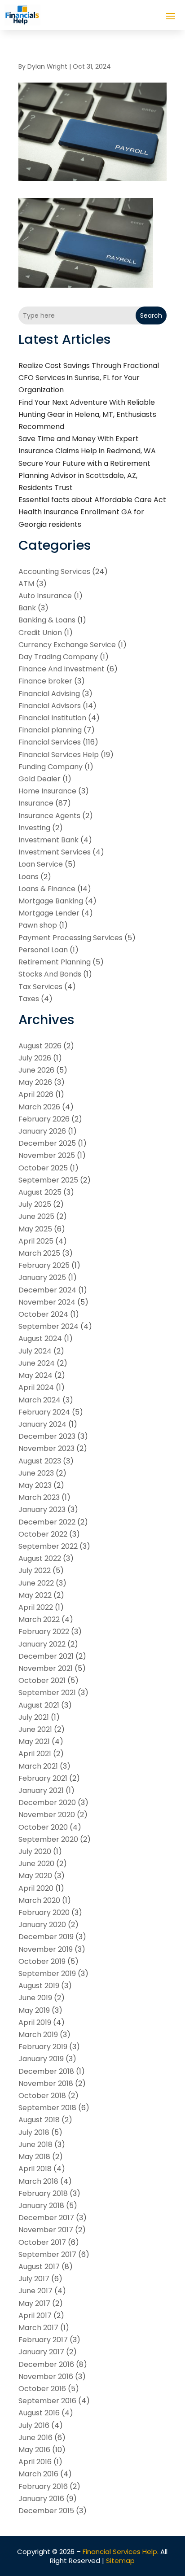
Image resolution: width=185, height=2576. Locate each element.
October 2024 (43, 1314)
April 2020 (36, 1888)
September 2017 (47, 2254)
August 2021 (39, 1705)
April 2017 (35, 2315)
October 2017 (42, 2242)
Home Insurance (47, 791)
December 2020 (47, 1803)
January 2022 (42, 1644)
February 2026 (44, 1119)
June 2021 (35, 1729)
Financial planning (50, 730)
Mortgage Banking (51, 901)
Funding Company (51, 767)
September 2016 (47, 2401)
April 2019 (35, 2022)
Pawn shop (38, 925)
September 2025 (48, 1180)
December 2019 (46, 1937)
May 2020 (35, 1876)
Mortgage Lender (49, 913)
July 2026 (35, 1058)
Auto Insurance (45, 596)
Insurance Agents (49, 816)
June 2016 (35, 2438)
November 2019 (46, 1949)
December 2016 (46, 2364)
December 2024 (47, 1290)
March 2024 (40, 1400)
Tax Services (40, 987)
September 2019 (47, 1974)
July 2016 (34, 2425)
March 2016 (38, 2474)
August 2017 (39, 2267)
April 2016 (35, 2462)
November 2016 (46, 2377)
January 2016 (41, 2499)
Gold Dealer (40, 779)
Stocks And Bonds (50, 974)
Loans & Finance (47, 889)
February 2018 (43, 2193)
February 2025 (44, 1265)
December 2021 (46, 1656)
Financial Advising (49, 694)
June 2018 (35, 2144)
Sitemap (120, 2561)
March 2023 (39, 1497)
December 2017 (46, 2218)
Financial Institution (52, 718)
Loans (29, 877)
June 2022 (36, 1583)
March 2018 (38, 2181)
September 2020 (48, 1839)
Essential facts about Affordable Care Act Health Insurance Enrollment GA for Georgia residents (92, 512)
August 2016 (39, 2413)
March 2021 (38, 1766)
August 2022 (40, 1558)
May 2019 (34, 2010)
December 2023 (47, 1436)
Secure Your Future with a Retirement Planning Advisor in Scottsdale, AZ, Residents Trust (84, 475)
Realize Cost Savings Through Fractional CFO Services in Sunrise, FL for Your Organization (89, 378)
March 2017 (38, 2328)
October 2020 (43, 1827)
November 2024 (47, 1302)
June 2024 (37, 1363)
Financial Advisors (50, 706)
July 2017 (34, 2279)
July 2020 (35, 1851)
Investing (34, 828)
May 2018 (34, 2157)
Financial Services (50, 742)
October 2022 (43, 1534)
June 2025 (36, 1216)
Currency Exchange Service (67, 645)
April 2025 (36, 1241)
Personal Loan (43, 950)
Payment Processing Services (70, 938)
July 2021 (34, 1717)
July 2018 (34, 2132)
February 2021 (43, 1778)
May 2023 (35, 1485)
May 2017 (34, 2303)
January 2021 (41, 1790)
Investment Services (55, 852)
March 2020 (39, 1900)
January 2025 (42, 1277)
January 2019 (41, 2059)
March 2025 (39, 1253)
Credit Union (40, 633)
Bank (27, 608)
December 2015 (46, 2511)
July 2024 (35, 1351)
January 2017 (41, 2352)
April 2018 (35, 2169)
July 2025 (35, 1204)
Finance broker (45, 681)
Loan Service (41, 864)
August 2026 (40, 1046)
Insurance (36, 803)
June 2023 (36, 1473)
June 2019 (35, 1998)
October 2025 (43, 1168)
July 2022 (35, 1571)
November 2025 (47, 1155)
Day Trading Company (58, 657)
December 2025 (47, 1143)
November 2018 (46, 2083)
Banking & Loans (47, 620)
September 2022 (48, 1546)
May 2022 (35, 1595)
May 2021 (34, 1741)
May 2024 (35, 1375)
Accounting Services (54, 572)
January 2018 (41, 2206)
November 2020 (47, 1815)
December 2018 (46, 2071)
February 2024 (44, 1412)
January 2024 (42, 1424)
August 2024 (40, 1338)
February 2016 (43, 2486)
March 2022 (39, 1619)
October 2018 (42, 2096)
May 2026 (35, 1082)
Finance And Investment (62, 669)
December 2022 (47, 1522)
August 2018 (39, 2120)
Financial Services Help (59, 755)
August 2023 (40, 1461)
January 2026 (42, 1131)
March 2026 (39, 1107)
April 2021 (35, 1754)
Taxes (29, 999)
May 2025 (35, 1229)
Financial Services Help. (121, 2552)
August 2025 (40, 1192)
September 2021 (47, 1693)
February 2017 (43, 2340)
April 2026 (36, 1094)
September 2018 (47, 2108)
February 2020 (44, 1912)
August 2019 (39, 1986)
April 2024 (36, 1387)
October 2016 (42, 2389)
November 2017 (46, 2230)
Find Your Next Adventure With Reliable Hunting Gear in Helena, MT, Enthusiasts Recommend (87, 414)
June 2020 (36, 1864)
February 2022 (44, 1632)
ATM (26, 584)
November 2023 (46, 1448)
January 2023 (42, 1509)
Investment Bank (48, 840)
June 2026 (36, 1070)
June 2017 (35, 2291)
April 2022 (36, 1607)
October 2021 (42, 1680)
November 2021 (46, 1668)
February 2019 (43, 2047)
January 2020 (42, 1925)
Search (151, 315)
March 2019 (38, 2035)
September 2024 (48, 1326)
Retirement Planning (55, 962)
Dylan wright (47, 66)
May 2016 (34, 2450)
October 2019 (42, 1961)
